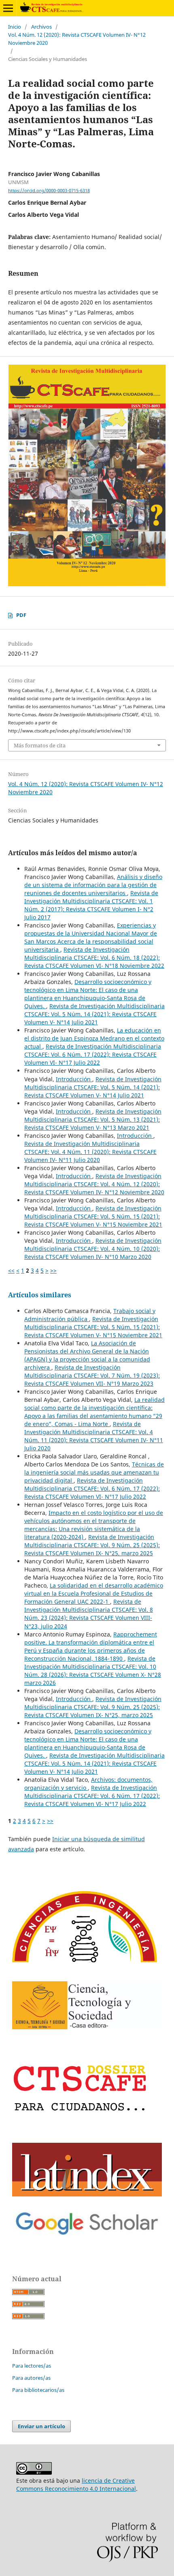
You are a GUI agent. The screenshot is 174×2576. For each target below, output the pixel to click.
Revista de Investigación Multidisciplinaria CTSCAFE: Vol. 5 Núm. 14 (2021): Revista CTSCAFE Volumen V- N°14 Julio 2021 (94, 1014)
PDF (21, 615)
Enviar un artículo (41, 2426)
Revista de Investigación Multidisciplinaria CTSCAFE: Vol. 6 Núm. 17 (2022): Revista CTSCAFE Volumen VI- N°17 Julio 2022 (93, 1054)
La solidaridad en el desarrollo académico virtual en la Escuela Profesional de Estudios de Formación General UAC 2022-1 (94, 1593)
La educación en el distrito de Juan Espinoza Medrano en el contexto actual (94, 1038)
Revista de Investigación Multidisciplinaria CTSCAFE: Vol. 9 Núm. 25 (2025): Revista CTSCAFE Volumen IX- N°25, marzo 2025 (92, 1545)
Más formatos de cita (40, 745)
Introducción (74, 1079)
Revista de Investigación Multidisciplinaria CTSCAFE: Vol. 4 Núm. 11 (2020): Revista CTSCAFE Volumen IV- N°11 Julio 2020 (90, 1152)
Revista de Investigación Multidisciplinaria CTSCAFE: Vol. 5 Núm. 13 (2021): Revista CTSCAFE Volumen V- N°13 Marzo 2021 (93, 1119)
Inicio (15, 27)
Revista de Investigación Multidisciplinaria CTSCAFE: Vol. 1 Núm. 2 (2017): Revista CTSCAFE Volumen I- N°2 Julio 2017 (91, 905)
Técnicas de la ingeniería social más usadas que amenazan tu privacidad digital (94, 1472)
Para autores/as (31, 2378)
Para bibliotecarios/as (38, 2390)
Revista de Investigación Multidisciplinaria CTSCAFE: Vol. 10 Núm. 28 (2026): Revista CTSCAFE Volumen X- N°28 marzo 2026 (93, 1671)
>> (53, 1270)
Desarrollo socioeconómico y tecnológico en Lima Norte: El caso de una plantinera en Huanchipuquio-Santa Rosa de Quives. (88, 994)
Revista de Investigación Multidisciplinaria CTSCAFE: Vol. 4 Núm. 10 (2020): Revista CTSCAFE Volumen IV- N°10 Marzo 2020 (93, 1249)
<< (11, 1270)
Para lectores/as (32, 2366)
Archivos (41, 27)
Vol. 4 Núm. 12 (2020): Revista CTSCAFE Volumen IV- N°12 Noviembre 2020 (77, 39)
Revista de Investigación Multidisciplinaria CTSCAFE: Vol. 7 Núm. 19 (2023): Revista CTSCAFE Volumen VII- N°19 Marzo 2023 (92, 1375)
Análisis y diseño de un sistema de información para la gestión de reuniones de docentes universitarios (93, 885)
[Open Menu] (8, 8)
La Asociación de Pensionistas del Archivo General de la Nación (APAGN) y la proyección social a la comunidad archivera (87, 1355)
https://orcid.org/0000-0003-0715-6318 (49, 191)
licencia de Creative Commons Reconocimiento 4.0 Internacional (76, 2485)
